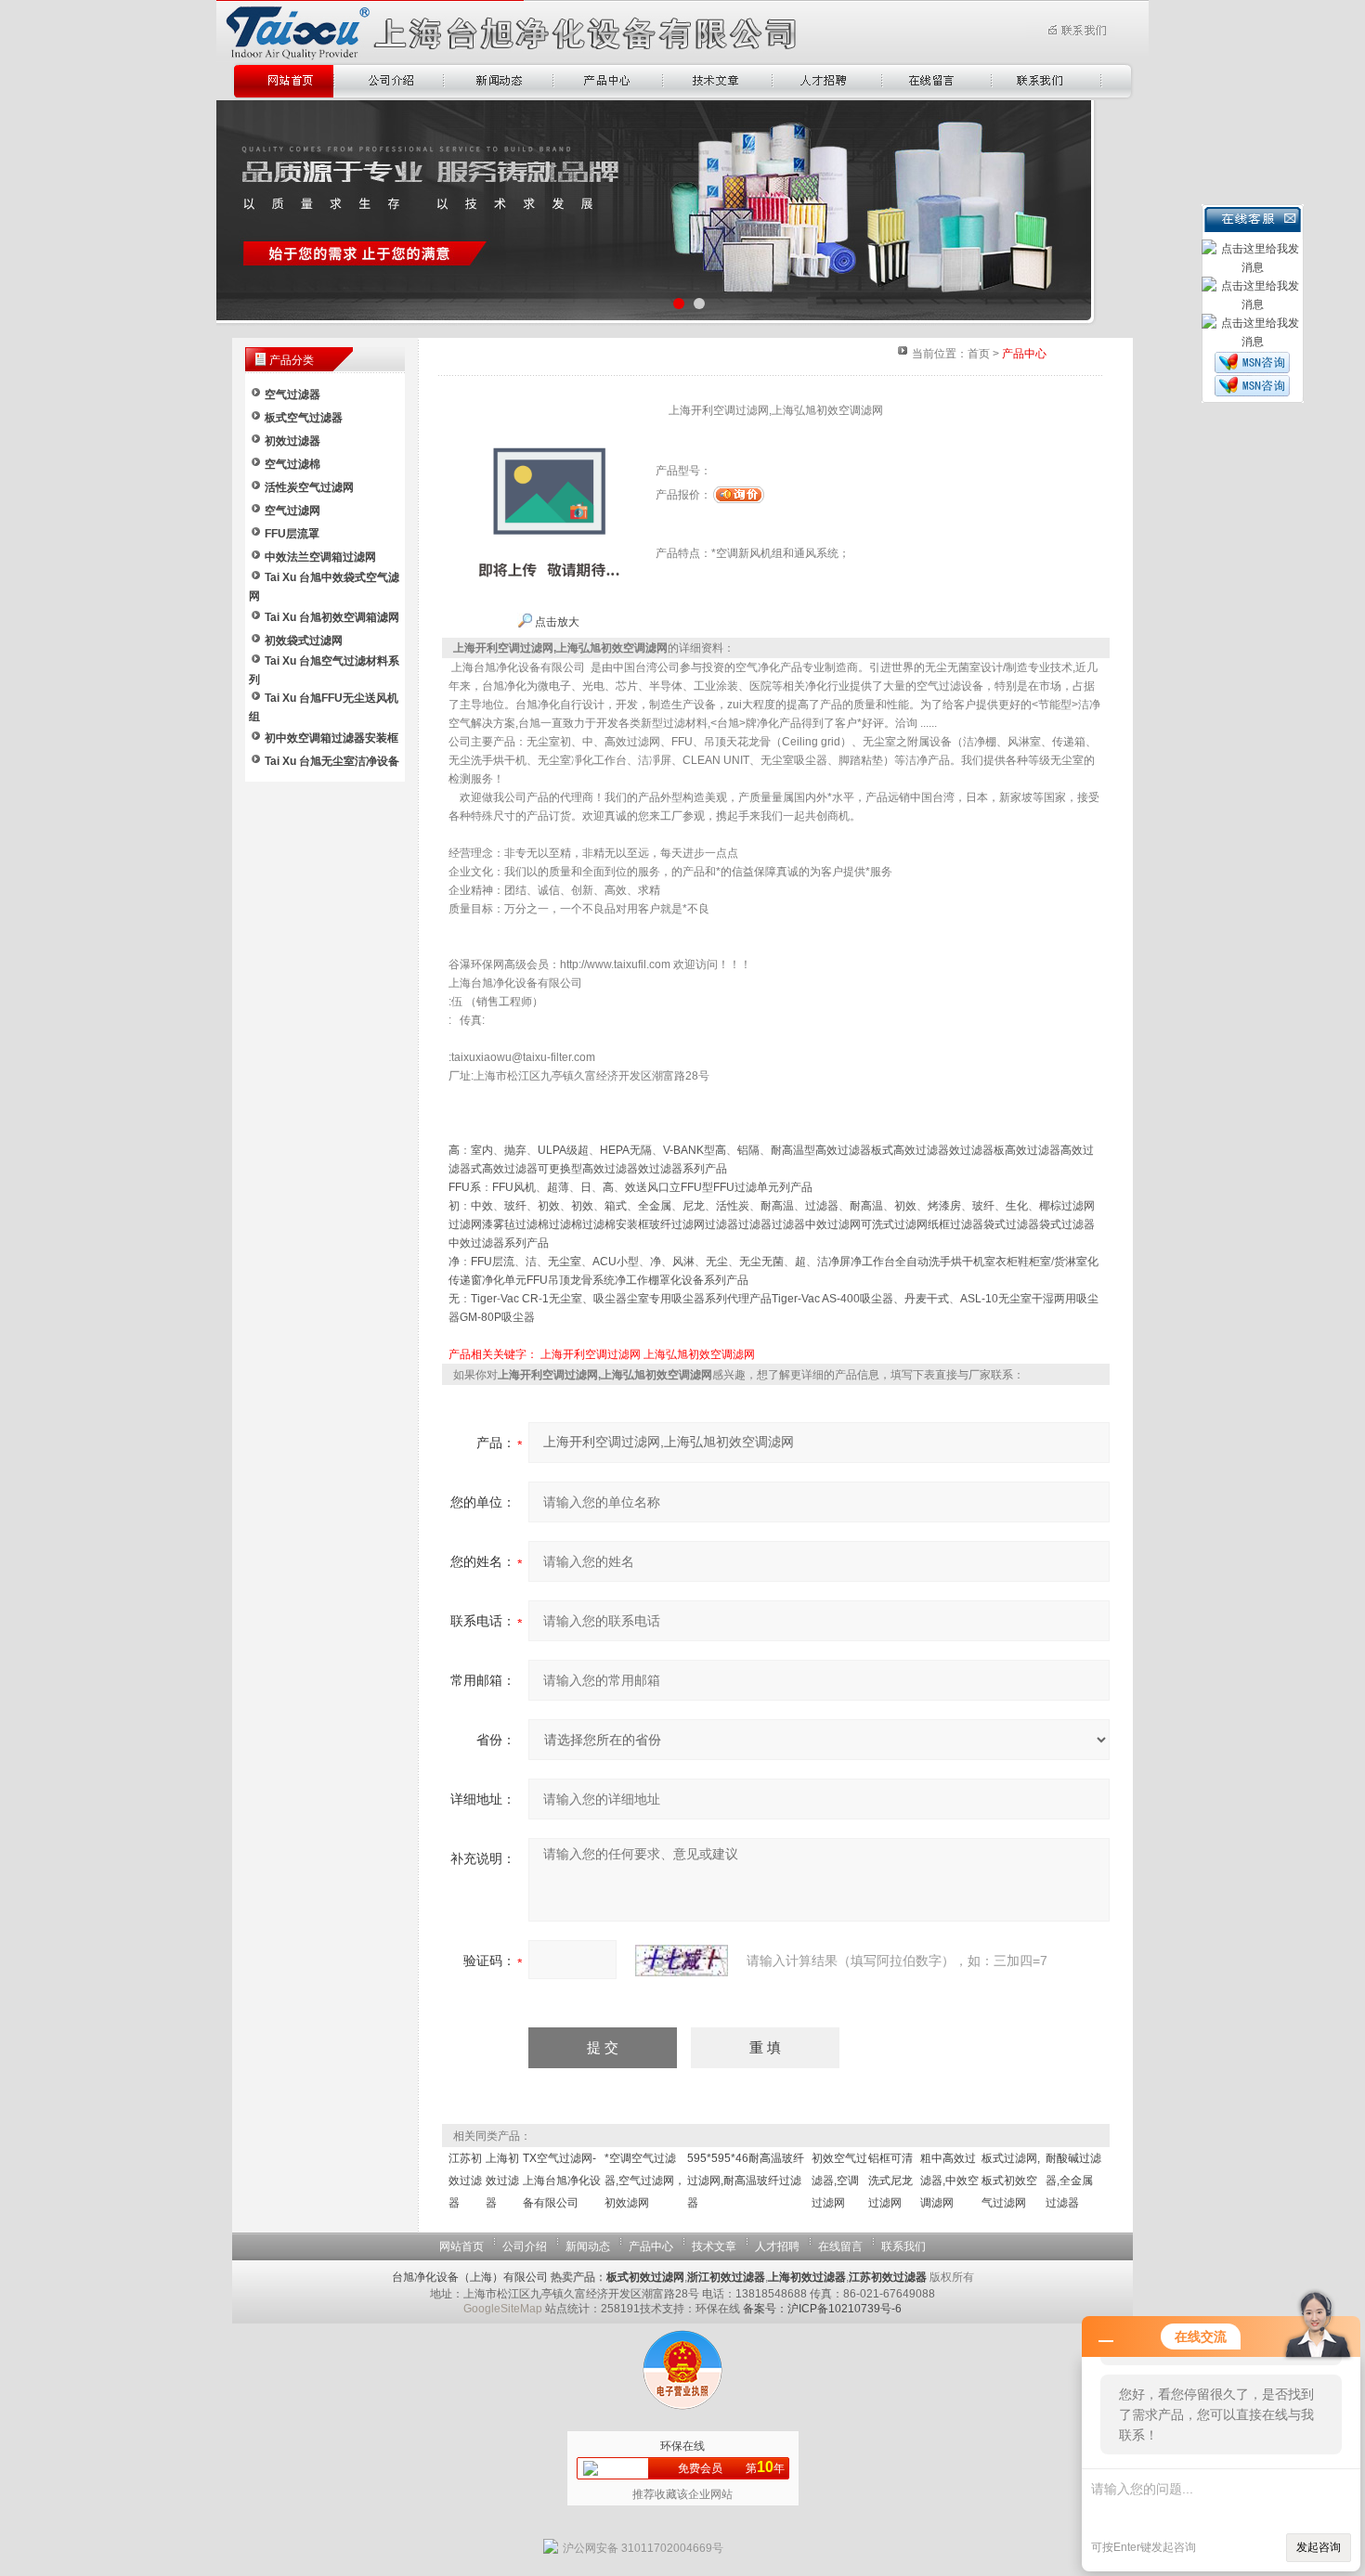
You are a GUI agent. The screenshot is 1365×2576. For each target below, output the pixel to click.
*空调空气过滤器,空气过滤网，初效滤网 (645, 2181)
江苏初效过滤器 (465, 2181)
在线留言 (840, 2246)
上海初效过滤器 (502, 2181)
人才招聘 (777, 2246)
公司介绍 (525, 2246)
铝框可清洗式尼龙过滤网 (890, 2181)
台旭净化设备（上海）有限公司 (470, 2277)
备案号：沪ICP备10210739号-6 (822, 2309)
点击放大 (556, 622)
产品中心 (651, 2246)
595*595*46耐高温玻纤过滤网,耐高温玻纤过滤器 (746, 2181)
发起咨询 (1319, 2547)
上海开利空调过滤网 (591, 1354)
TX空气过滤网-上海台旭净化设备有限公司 (562, 2181)
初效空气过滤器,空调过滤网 (839, 2181)
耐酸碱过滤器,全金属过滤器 (1073, 2181)
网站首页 (461, 2246)
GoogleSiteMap (503, 2309)
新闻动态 (588, 2246)
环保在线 (682, 2446)
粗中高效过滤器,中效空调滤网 (949, 2181)
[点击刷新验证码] (682, 1961)
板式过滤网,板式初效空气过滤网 (1011, 2181)
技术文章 (714, 2246)
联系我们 (903, 2246)
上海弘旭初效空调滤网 (699, 1354)
